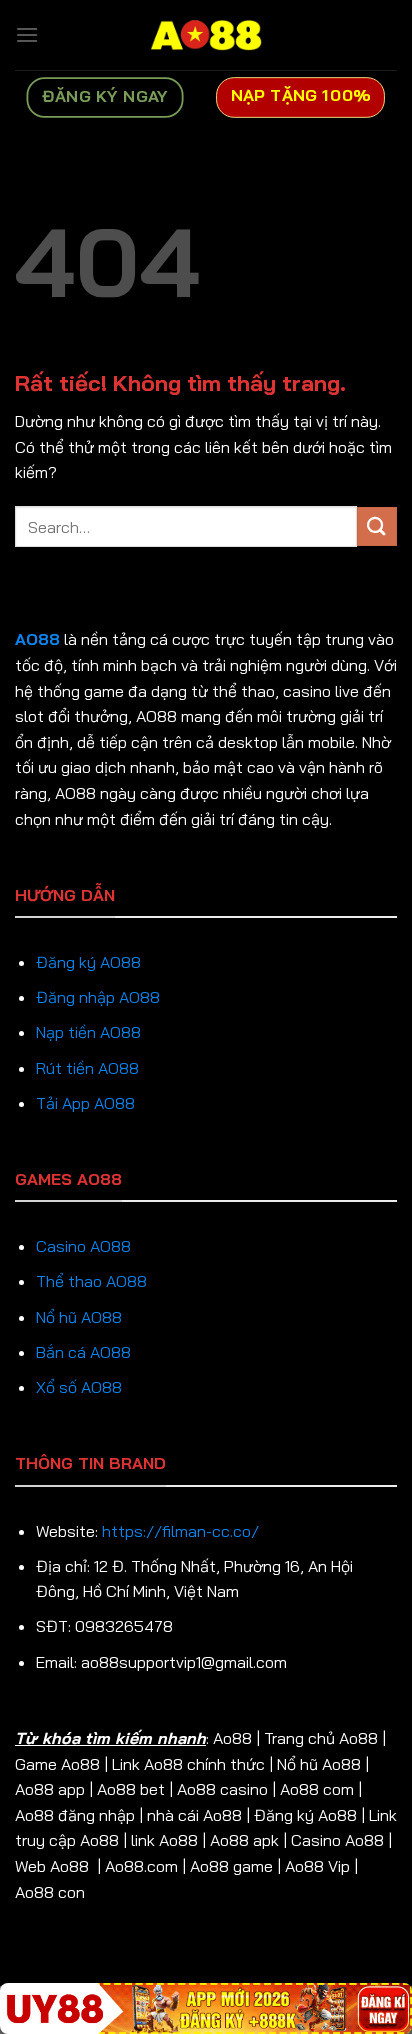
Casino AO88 (83, 1246)
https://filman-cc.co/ (180, 1531)
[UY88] (206, 2008)
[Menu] (27, 34)
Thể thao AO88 (91, 1281)
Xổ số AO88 (79, 1387)
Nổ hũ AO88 (79, 1317)
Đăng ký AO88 (88, 962)
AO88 (37, 639)
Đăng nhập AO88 (98, 997)
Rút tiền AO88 (87, 1068)
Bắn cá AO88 (83, 1352)
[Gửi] (377, 526)
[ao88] (206, 35)
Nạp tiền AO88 (88, 1032)
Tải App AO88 (85, 1103)
